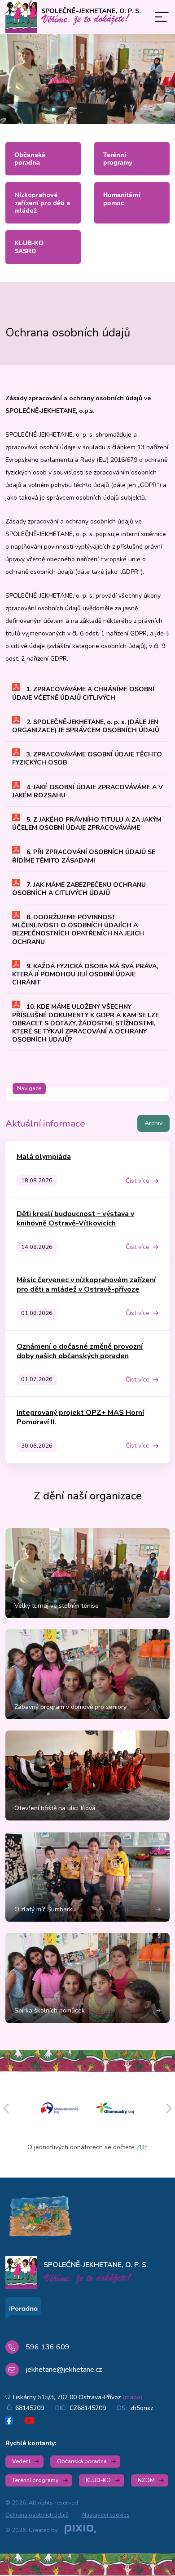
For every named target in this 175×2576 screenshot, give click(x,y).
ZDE (142, 2147)
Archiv (153, 1123)
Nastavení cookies (106, 2515)
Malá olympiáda (44, 1157)
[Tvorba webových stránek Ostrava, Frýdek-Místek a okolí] (80, 2530)
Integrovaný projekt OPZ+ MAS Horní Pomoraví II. (80, 1417)
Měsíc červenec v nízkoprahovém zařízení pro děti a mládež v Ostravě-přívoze (86, 1285)
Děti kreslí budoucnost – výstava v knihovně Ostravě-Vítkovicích (75, 1219)
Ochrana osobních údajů (37, 2515)
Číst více (138, 1181)
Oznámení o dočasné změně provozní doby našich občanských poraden (80, 1351)
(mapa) (132, 2397)
